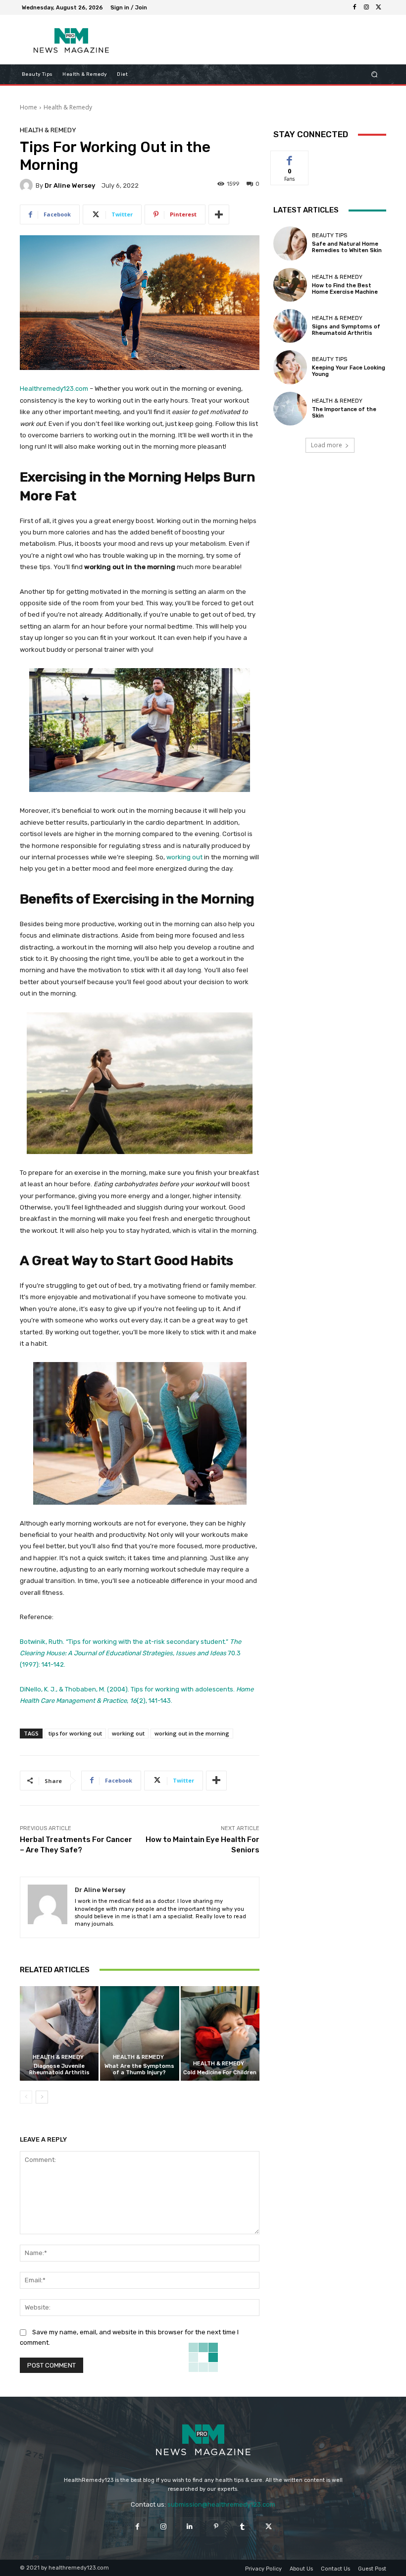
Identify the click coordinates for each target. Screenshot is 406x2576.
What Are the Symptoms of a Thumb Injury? (139, 2069)
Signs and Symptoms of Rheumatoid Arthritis (346, 330)
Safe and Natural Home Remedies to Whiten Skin (347, 247)
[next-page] (42, 2097)
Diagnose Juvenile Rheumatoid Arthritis (59, 2069)
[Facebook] (355, 7)
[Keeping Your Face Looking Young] (290, 367)
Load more (327, 445)
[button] (375, 75)
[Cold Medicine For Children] (220, 2033)
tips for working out (75, 1733)
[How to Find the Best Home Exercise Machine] (290, 285)
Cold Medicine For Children (220, 2073)
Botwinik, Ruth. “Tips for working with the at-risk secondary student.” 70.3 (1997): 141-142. (130, 1653)
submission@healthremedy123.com (221, 2504)
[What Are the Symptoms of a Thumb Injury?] (139, 2033)
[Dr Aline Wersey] (28, 185)
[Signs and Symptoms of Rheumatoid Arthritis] (290, 326)
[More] (219, 214)
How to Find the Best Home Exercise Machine (345, 289)
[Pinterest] (216, 2527)
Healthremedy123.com (54, 389)
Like (290, 158)
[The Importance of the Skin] (290, 409)
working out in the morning (192, 1733)
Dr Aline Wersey (70, 185)
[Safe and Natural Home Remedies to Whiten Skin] (290, 243)
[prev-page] (26, 2097)
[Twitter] (378, 7)
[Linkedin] (190, 2527)
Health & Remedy (68, 107)
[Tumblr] (242, 2527)
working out (184, 857)
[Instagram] (366, 7)
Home (28, 107)
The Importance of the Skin (344, 413)
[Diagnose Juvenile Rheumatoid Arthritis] (59, 2033)
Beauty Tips (330, 236)
